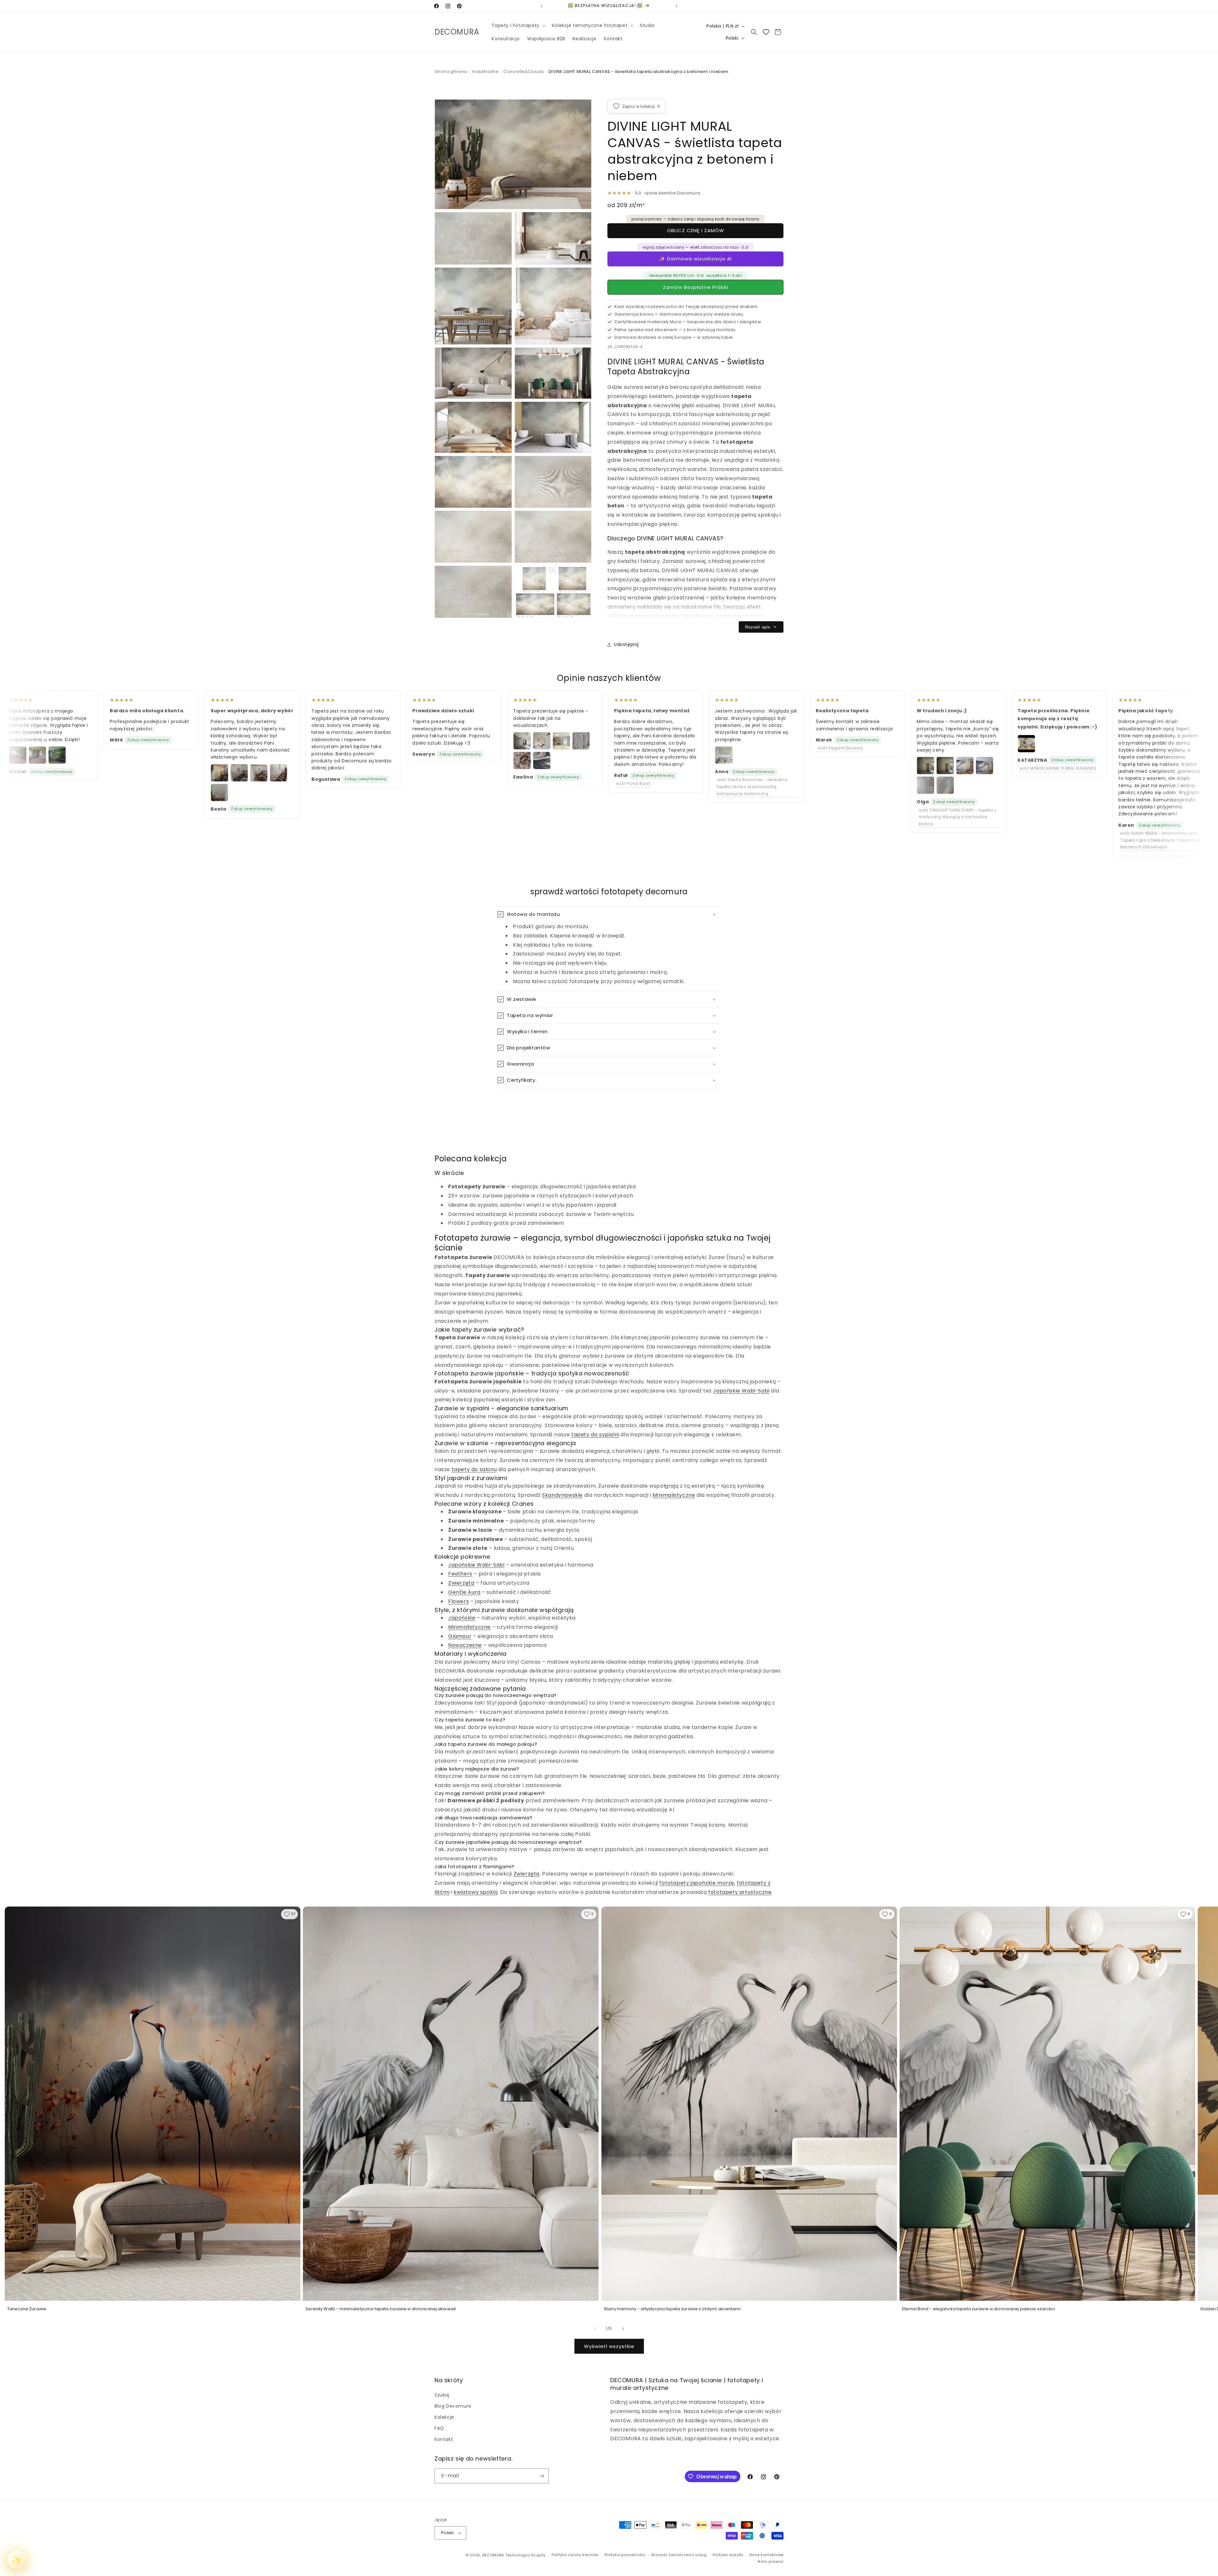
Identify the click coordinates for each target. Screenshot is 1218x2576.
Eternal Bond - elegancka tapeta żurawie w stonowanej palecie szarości (979, 2309)
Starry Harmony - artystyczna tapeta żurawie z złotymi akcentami (672, 2309)
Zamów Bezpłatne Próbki (696, 287)
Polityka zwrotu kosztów (575, 2555)
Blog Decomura (453, 2406)
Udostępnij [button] (626, 644)
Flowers (458, 1601)
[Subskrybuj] (541, 2476)
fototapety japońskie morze (697, 1883)
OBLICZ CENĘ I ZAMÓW (696, 230)
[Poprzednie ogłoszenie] (541, 6)
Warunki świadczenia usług (679, 2555)
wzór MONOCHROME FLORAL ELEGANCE (1058, 768)
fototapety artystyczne (740, 1892)
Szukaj (442, 2395)
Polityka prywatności (625, 2555)
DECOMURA (493, 2555)
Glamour (460, 1636)
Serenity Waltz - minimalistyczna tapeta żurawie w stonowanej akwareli (381, 2309)
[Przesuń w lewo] (595, 2329)
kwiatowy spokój (475, 1892)
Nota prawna (771, 2561)
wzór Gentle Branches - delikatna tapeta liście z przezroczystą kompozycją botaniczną (752, 786)
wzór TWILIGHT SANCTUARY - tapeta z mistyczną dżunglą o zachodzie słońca (957, 817)
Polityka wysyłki (728, 2555)
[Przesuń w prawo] (623, 2329)
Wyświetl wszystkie (609, 2346)
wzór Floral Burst (633, 783)
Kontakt (444, 2439)
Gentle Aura (464, 1592)
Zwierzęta (461, 1583)
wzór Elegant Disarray (841, 748)
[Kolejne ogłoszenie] (677, 6)
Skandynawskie (562, 1495)
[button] (518, 25)
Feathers (460, 1574)
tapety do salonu (474, 1469)
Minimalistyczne (674, 1495)
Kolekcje (444, 2417)
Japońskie (462, 1618)
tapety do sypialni (595, 1435)
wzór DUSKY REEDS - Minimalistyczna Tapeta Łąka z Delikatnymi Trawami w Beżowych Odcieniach (1160, 840)
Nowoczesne (465, 1645)
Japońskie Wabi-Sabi (741, 1391)
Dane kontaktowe (767, 2555)
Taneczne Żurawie (27, 2309)
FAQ (439, 2428)
